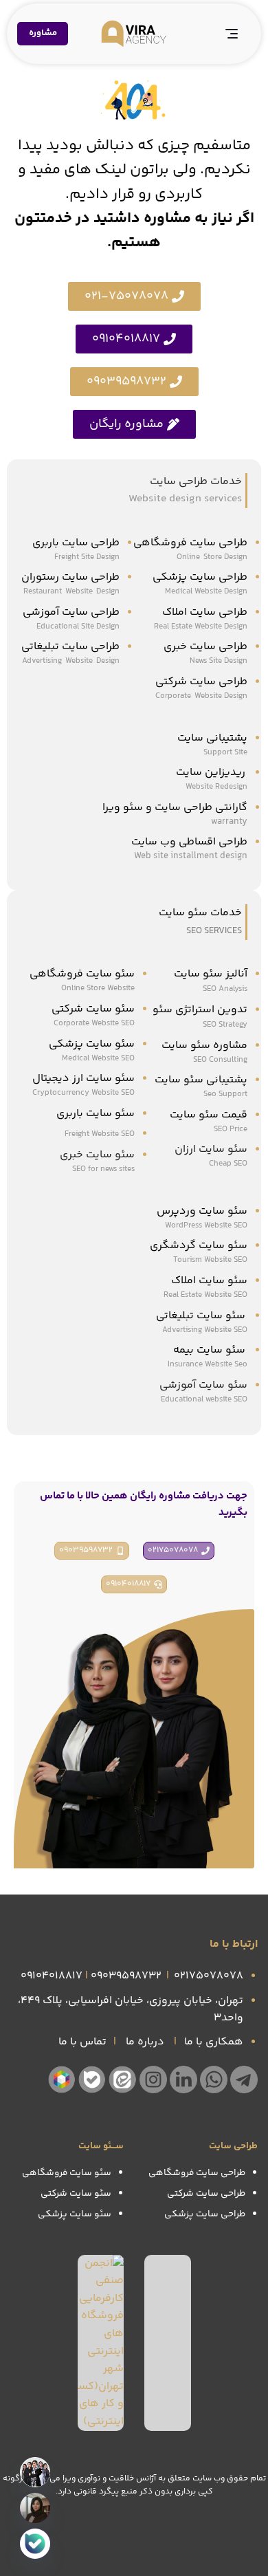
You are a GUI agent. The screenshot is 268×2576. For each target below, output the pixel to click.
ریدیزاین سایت (212, 773)
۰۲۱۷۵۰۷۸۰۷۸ (209, 1976)
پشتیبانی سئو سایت (201, 1080)
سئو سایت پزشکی (92, 1044)
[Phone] (35, 2472)
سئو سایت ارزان (211, 1149)
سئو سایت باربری (96, 1114)
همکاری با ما (214, 2042)
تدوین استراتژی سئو (199, 1010)
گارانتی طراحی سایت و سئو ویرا (175, 808)
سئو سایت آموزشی (203, 1385)
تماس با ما (82, 2042)
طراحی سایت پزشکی (200, 577)
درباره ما (145, 2042)
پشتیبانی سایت (212, 738)
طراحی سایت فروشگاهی (190, 543)
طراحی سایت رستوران (70, 577)
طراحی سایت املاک (205, 612)
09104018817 (52, 1976)
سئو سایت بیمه (209, 1350)
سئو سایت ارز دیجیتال (83, 1079)
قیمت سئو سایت (209, 1115)
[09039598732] (35, 2508)
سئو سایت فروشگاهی (82, 974)
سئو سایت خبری (97, 1155)
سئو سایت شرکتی (93, 1009)
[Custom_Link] (35, 2544)
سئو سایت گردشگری (199, 1246)
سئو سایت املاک (209, 1281)
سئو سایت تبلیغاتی (202, 1316)
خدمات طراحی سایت (196, 482)
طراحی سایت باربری (76, 543)
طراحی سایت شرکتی (201, 682)
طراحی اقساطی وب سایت (189, 842)
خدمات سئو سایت (200, 913)
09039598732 (126, 1976)
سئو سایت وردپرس (202, 1211)
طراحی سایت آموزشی (71, 612)
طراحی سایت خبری (205, 647)
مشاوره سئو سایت (204, 1046)
